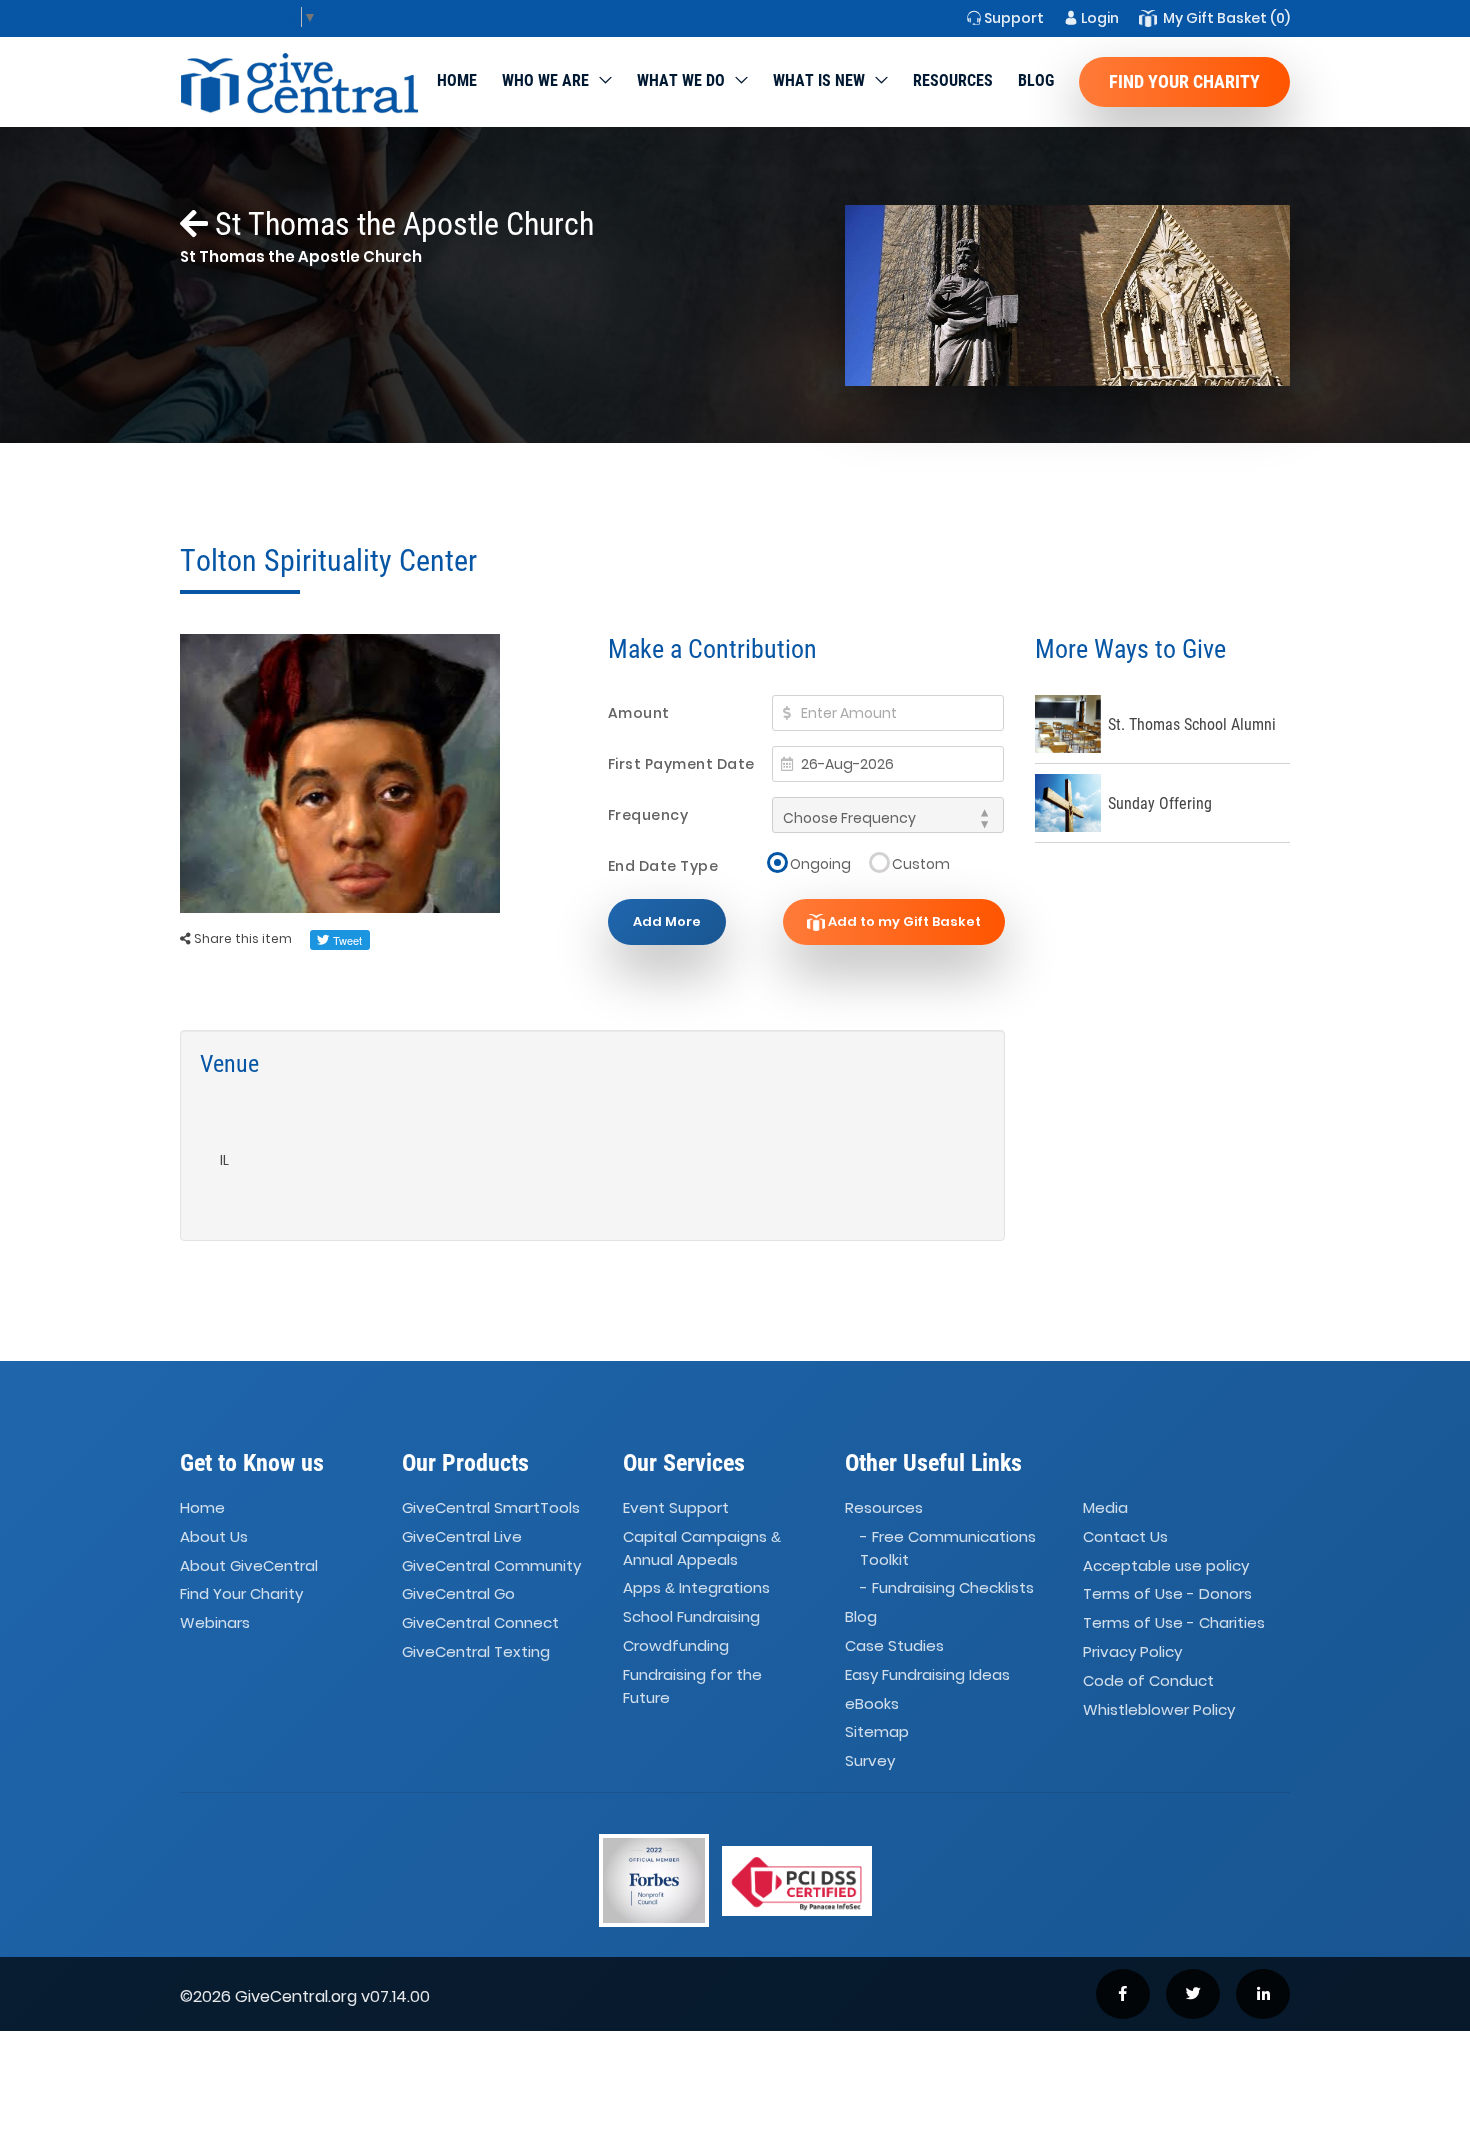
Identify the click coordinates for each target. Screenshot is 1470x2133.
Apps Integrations (696, 1587)
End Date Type (663, 866)
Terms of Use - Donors (1167, 1594)
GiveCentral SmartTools (491, 1507)
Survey (870, 1761)
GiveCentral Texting (476, 1651)
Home (457, 80)
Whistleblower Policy (1159, 1709)
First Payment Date (681, 764)
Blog (1036, 80)
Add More (667, 921)
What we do (681, 80)
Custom (921, 863)
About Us (214, 1536)
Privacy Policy (1132, 1651)
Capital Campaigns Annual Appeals (702, 1548)
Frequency (648, 815)
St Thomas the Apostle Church (401, 224)
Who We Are (545, 80)
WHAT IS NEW (819, 80)
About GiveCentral (249, 1565)
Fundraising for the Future (692, 1686)
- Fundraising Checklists (947, 1587)
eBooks (872, 1703)
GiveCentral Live (462, 1536)
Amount (639, 713)
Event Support (676, 1507)
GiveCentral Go (458, 1594)
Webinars (215, 1623)
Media (1105, 1507)
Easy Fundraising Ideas (927, 1674)
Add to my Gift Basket (903, 921)
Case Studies (894, 1645)
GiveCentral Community (491, 1565)
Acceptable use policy (1166, 1565)
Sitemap (877, 1732)
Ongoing (820, 863)
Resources (953, 80)
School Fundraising (691, 1616)
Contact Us (1125, 1536)
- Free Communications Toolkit (948, 1548)
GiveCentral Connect (480, 1623)
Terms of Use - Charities (1174, 1623)
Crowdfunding (676, 1645)
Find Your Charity (1184, 81)
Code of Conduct (1148, 1680)
